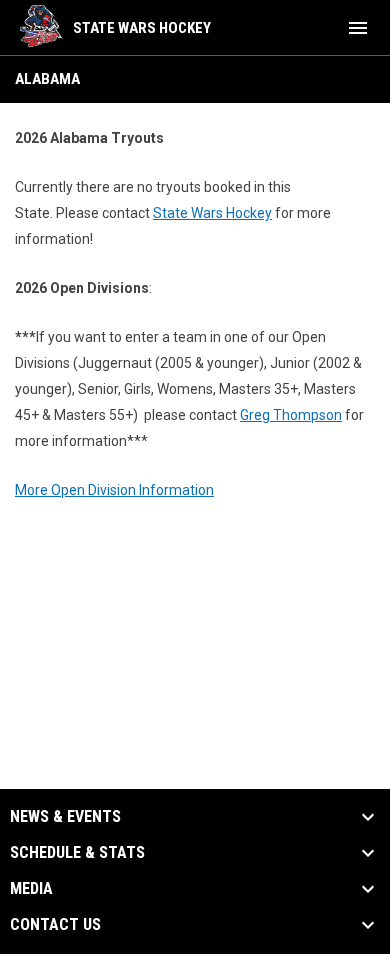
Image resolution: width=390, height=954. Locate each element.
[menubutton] (358, 28)
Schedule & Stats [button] (77, 853)
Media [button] (31, 889)
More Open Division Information (114, 490)
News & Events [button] (65, 817)
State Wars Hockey (212, 213)
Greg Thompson (291, 415)
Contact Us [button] (55, 925)
